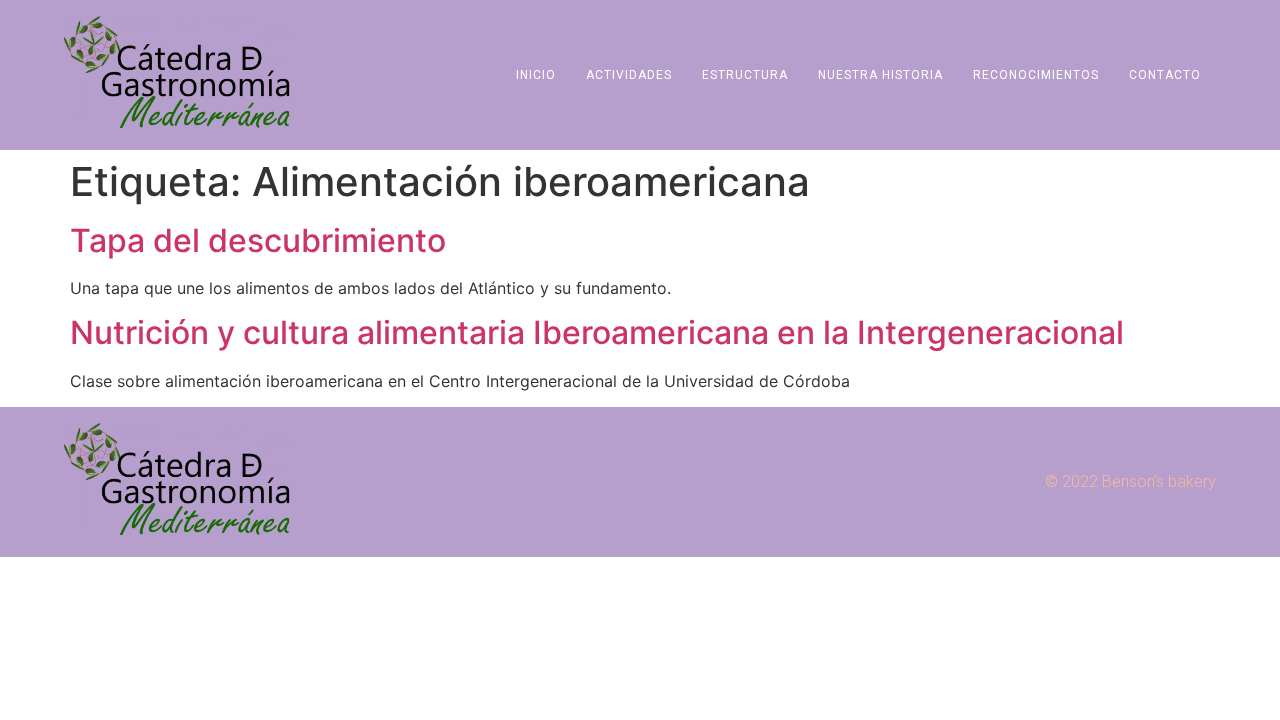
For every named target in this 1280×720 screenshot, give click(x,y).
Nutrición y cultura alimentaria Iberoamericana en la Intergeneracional (597, 332)
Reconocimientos (1036, 75)
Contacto (1165, 75)
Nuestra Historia (880, 75)
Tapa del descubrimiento (258, 240)
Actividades (629, 75)
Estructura (745, 75)
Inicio (536, 75)
